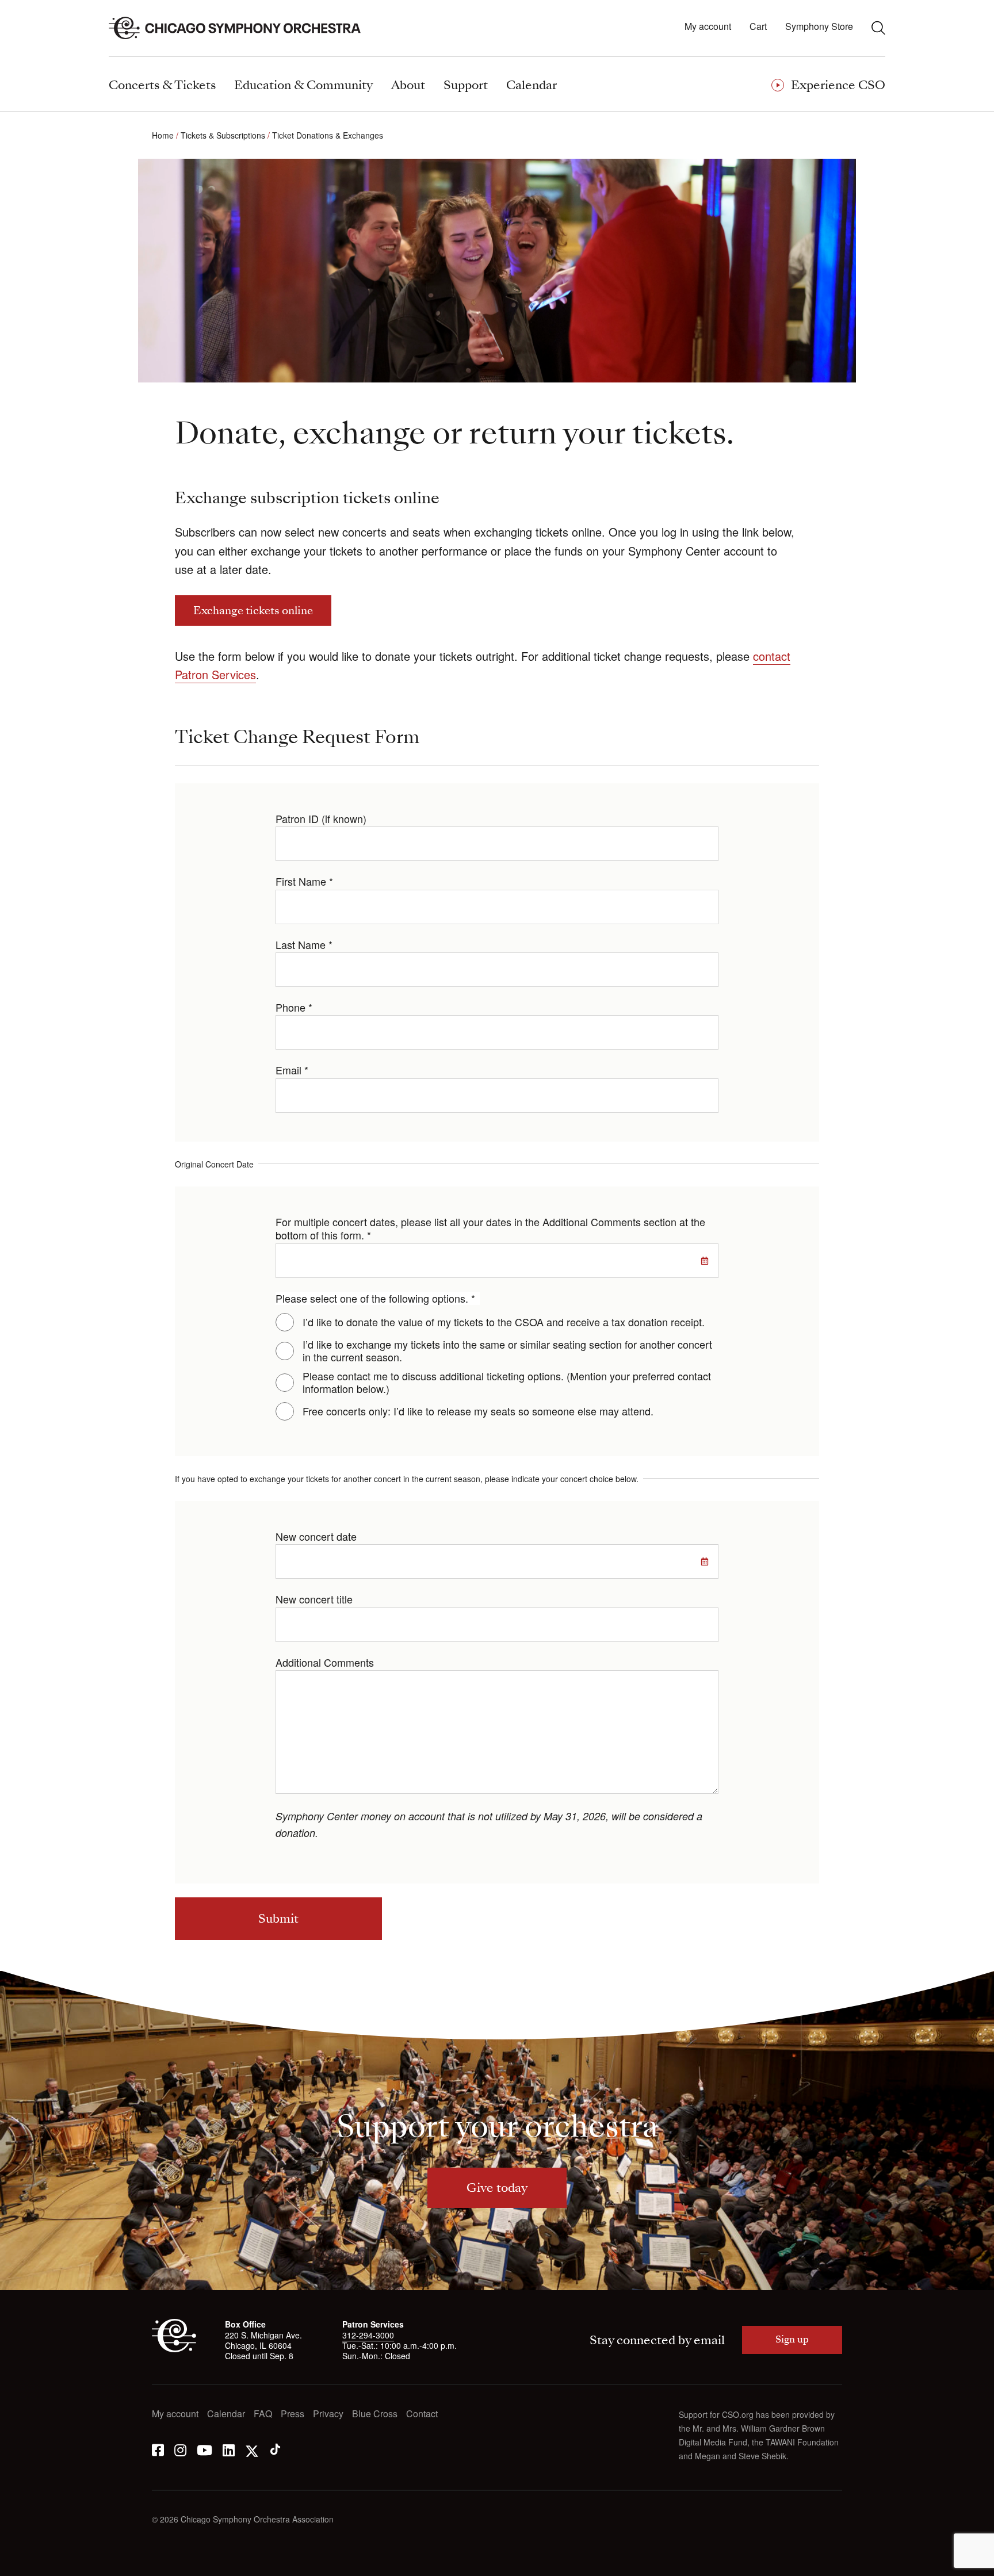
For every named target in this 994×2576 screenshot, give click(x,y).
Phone (294, 1007)
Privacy (328, 2414)
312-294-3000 (368, 2335)
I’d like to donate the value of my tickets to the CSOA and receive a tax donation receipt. (504, 1322)
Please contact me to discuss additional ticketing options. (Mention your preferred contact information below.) (507, 1382)
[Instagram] (180, 2449)
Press (293, 2414)
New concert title (314, 1599)
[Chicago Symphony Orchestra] (241, 28)
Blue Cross (375, 2414)
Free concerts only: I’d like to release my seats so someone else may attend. (478, 1411)
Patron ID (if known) (321, 819)
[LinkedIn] (229, 2449)
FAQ (263, 2414)
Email (292, 1070)
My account (708, 27)
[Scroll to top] (32, 2563)
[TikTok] (275, 2449)
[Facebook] (158, 2449)
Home (163, 135)
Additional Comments (325, 1662)
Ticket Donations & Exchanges (328, 135)
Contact (422, 2414)
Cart (758, 27)
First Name (304, 881)
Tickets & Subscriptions (223, 135)
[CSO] (174, 2349)
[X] (252, 2449)
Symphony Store (819, 27)
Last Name (304, 945)
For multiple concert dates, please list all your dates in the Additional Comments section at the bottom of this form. (490, 1229)
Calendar (226, 2414)
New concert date (316, 1536)
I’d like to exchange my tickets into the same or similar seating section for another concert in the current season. (507, 1351)
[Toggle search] (878, 28)
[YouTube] (204, 2449)
